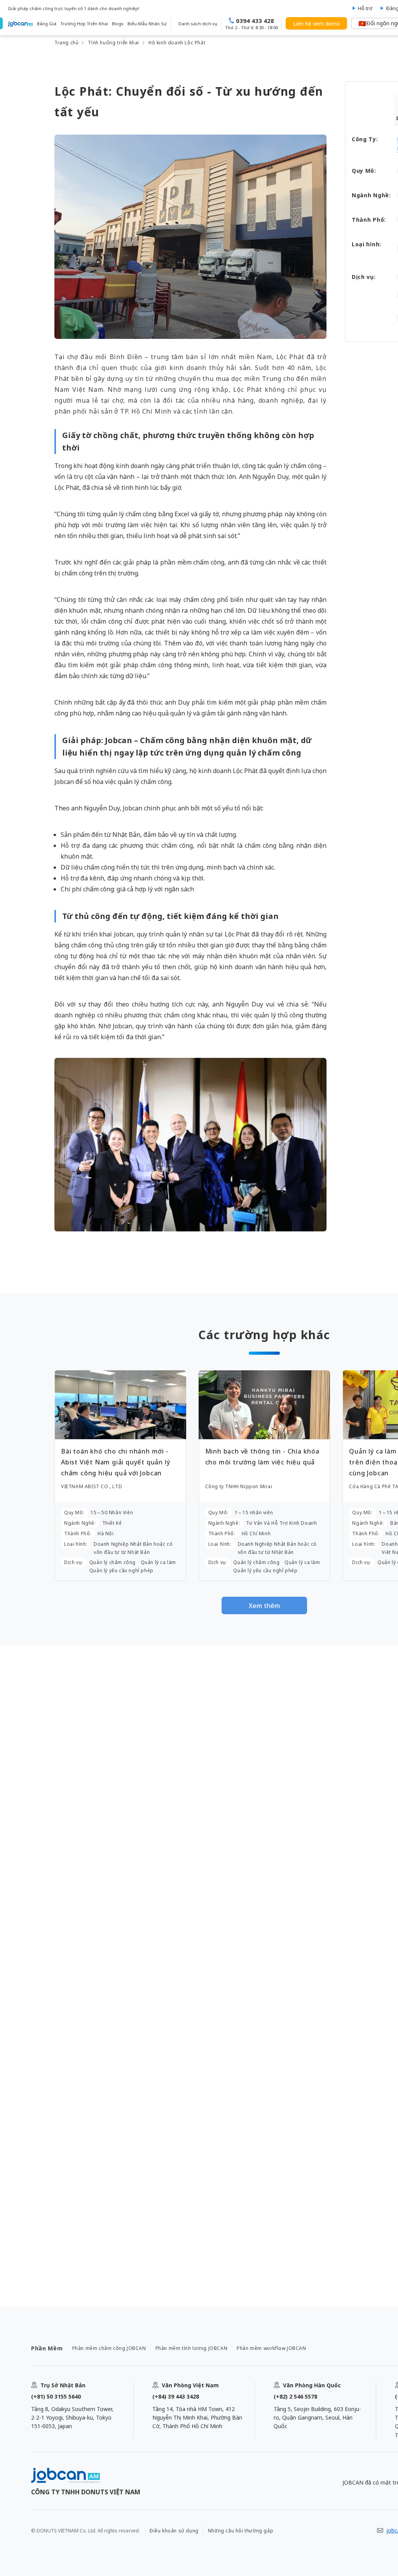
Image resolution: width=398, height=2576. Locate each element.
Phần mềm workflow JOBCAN (271, 2348)
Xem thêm (264, 1606)
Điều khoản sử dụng (174, 2531)
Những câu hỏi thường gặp (241, 2531)
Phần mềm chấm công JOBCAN (109, 2348)
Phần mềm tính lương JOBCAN (192, 2348)
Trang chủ (66, 43)
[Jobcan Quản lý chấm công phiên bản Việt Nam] (20, 23)
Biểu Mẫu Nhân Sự (147, 24)
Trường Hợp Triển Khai (84, 24)
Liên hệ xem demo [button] (317, 24)
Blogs (118, 24)
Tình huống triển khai (113, 43)
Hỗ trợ (365, 8)
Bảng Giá (47, 24)
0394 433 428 (255, 21)
